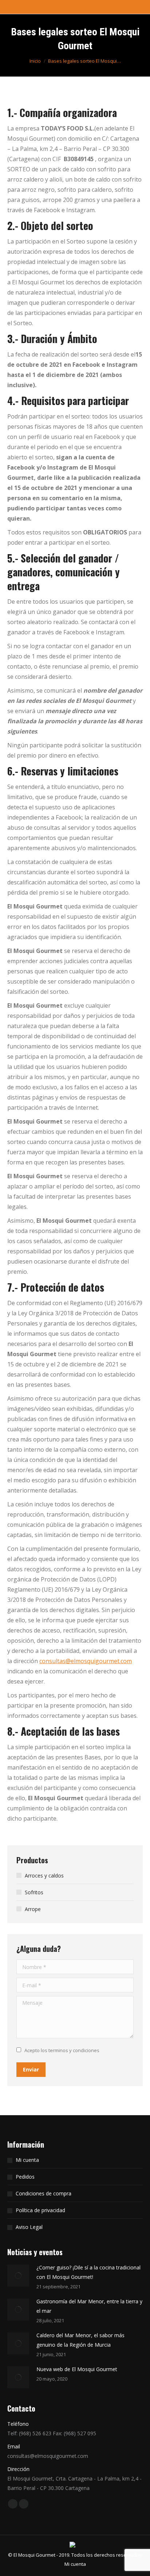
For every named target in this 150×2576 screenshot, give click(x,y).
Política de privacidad (40, 2210)
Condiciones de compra (44, 2193)
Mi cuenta (27, 2160)
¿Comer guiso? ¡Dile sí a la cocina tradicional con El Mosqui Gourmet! (88, 2272)
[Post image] (18, 2276)
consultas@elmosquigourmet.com (86, 1661)
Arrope (33, 1909)
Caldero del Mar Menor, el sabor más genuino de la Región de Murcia (80, 2340)
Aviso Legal (29, 2227)
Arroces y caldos (44, 1875)
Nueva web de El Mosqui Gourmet (77, 2369)
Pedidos (25, 2177)
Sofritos (34, 1892)
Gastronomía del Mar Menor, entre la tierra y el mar (89, 2306)
